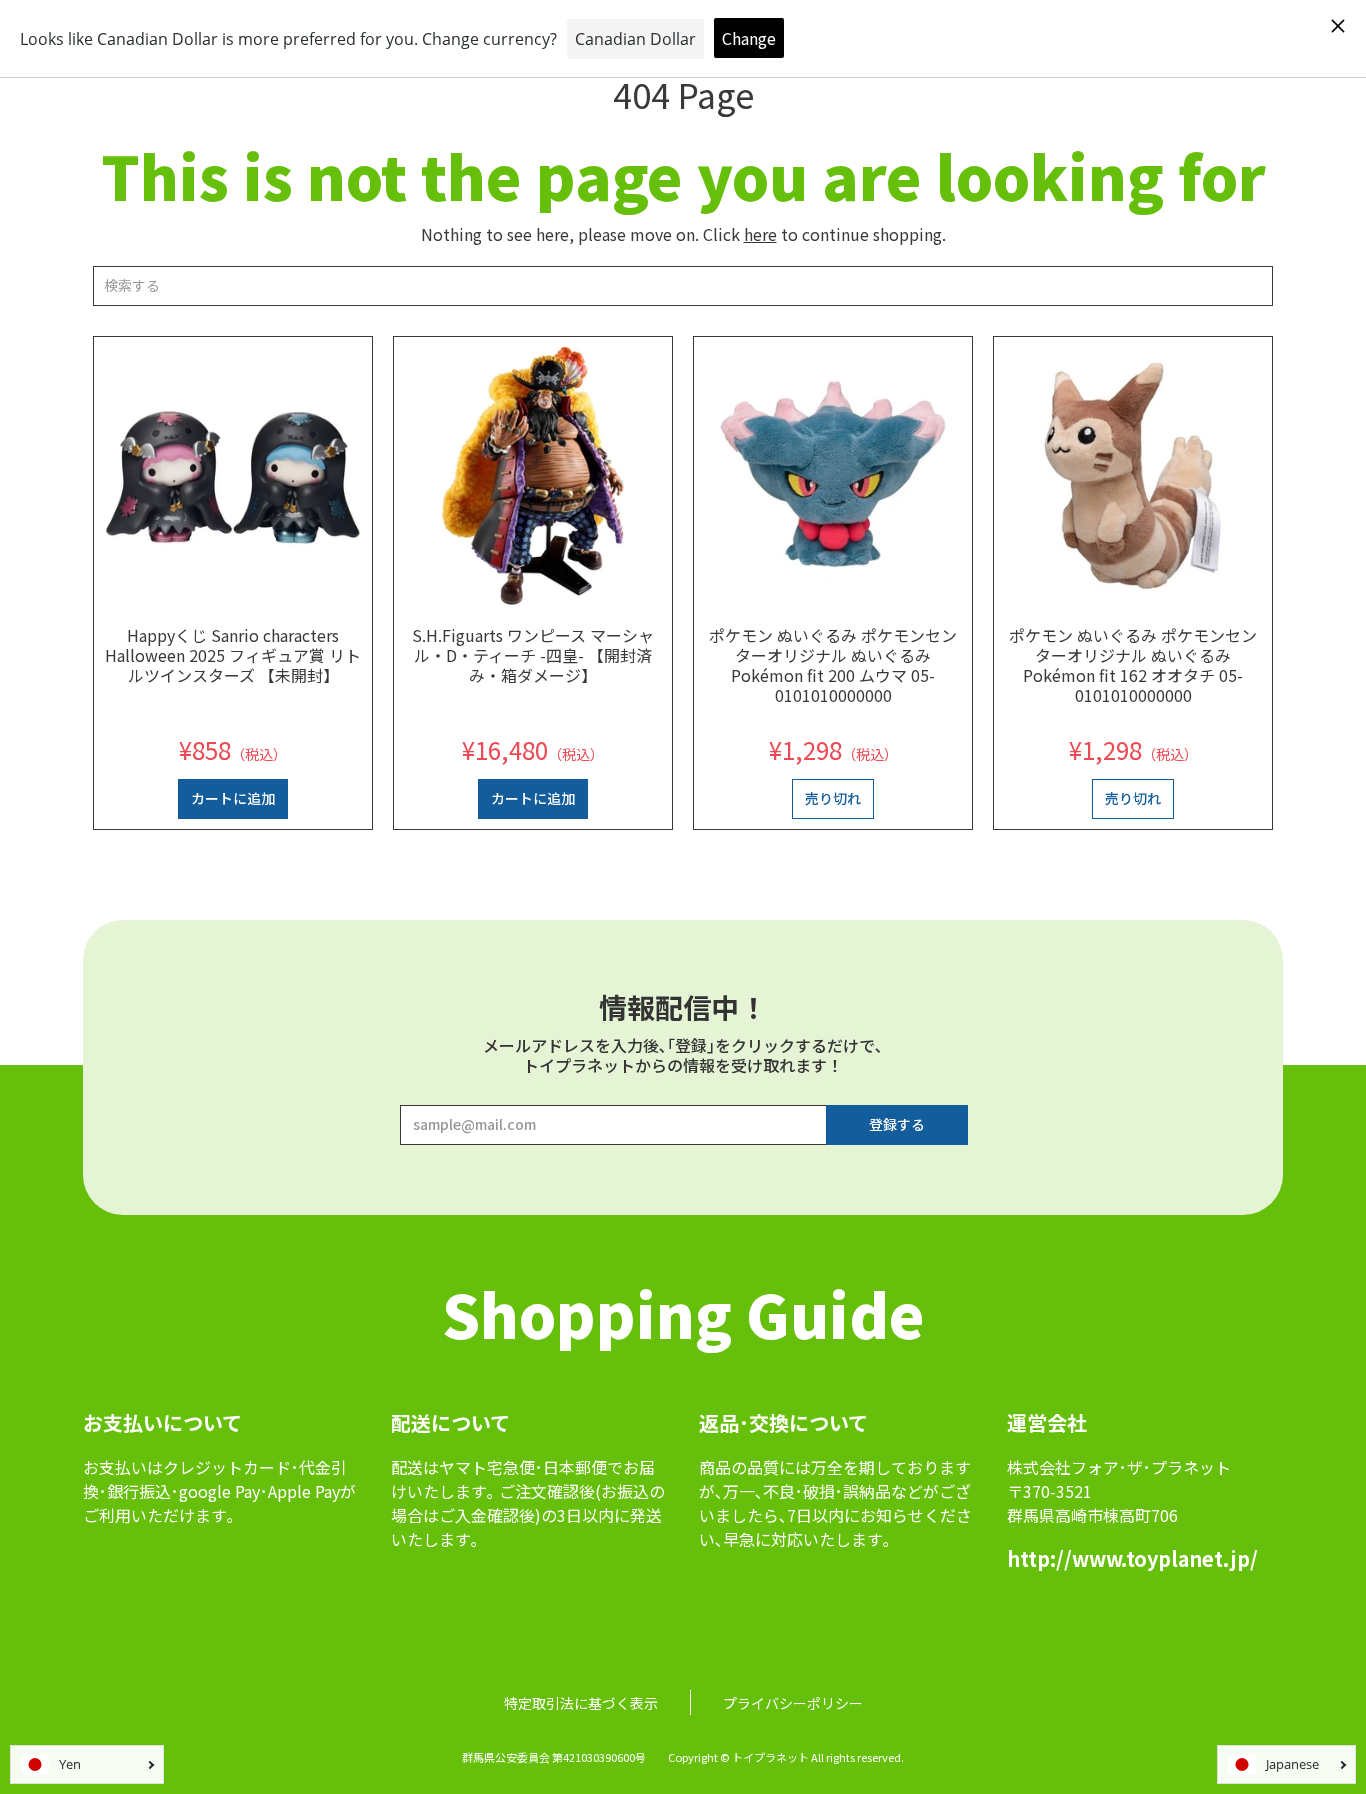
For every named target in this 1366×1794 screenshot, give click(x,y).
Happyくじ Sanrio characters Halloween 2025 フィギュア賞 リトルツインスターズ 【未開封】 (233, 655)
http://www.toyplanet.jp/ (1132, 1558)
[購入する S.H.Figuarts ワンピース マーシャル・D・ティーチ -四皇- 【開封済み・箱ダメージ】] (533, 476)
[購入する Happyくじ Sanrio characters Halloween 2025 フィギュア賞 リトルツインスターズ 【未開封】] (233, 476)
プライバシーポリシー (793, 1703)
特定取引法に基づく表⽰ (581, 1703)
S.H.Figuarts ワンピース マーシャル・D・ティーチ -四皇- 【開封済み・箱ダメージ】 (533, 655)
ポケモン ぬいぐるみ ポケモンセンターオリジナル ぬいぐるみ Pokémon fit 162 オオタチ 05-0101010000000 (1133, 665)
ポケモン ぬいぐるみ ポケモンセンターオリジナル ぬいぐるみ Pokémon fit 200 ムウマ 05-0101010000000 (833, 665)
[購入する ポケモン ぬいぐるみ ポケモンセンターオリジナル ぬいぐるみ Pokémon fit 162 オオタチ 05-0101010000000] (1133, 476)
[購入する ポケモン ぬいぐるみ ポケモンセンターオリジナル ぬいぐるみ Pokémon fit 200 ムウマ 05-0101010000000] (833, 476)
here (760, 234)
